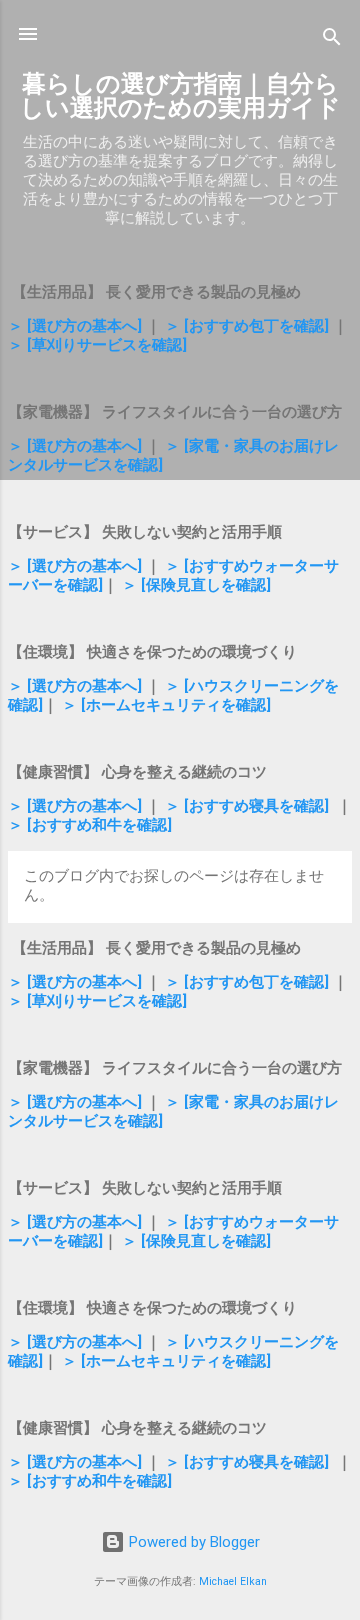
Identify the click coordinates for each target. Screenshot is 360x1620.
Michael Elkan (233, 1581)
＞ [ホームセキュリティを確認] (166, 705)
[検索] (332, 40)
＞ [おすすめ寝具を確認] (247, 806)
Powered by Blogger (192, 1542)
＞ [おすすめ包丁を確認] (247, 326)
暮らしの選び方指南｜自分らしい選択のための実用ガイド (180, 96)
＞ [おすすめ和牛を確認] (90, 825)
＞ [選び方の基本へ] (75, 326)
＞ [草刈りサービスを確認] (97, 345)
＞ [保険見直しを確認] (196, 585)
